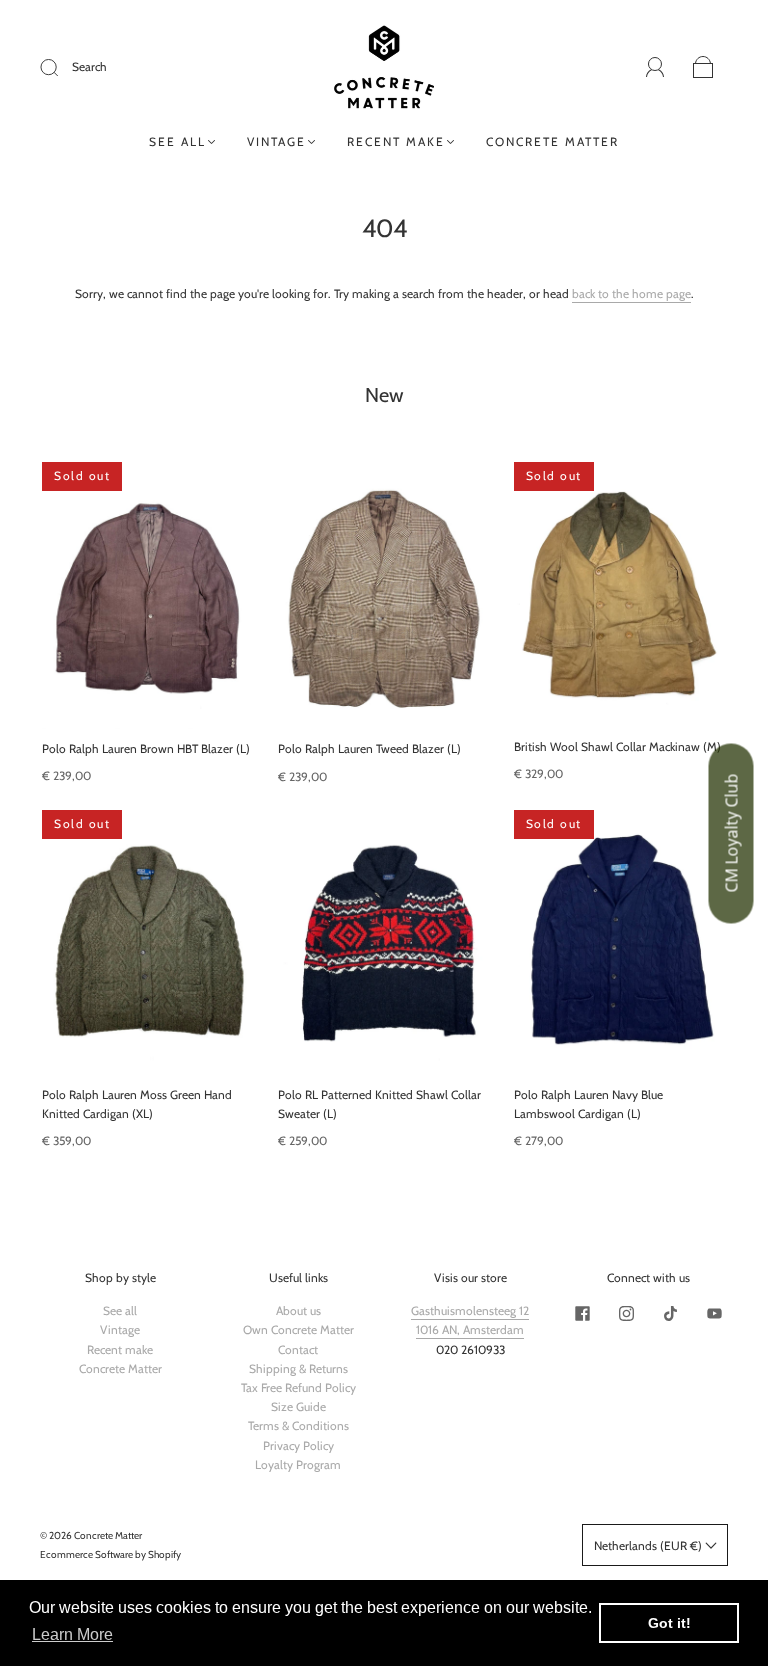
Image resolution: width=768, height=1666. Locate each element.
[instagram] (626, 1313)
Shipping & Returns (298, 1368)
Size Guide (298, 1406)
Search (89, 66)
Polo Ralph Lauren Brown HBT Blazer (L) (146, 748)
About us (298, 1310)
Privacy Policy (298, 1445)
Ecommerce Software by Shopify (110, 1554)
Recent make (396, 141)
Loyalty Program (298, 1464)
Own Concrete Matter (298, 1329)
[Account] (655, 67)
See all (177, 141)
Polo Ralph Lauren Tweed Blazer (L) (369, 748)
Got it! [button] (669, 1623)
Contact (298, 1349)
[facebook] (582, 1313)
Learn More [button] (72, 1634)
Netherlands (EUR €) (649, 1545)
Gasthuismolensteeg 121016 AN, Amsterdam (470, 1320)
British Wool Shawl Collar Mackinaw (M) (617, 746)
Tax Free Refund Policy (298, 1387)
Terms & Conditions (298, 1425)
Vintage (276, 141)
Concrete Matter (552, 141)
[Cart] (703, 68)
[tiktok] (670, 1313)
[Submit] (62, 67)
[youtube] (714, 1313)
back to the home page (631, 293)
